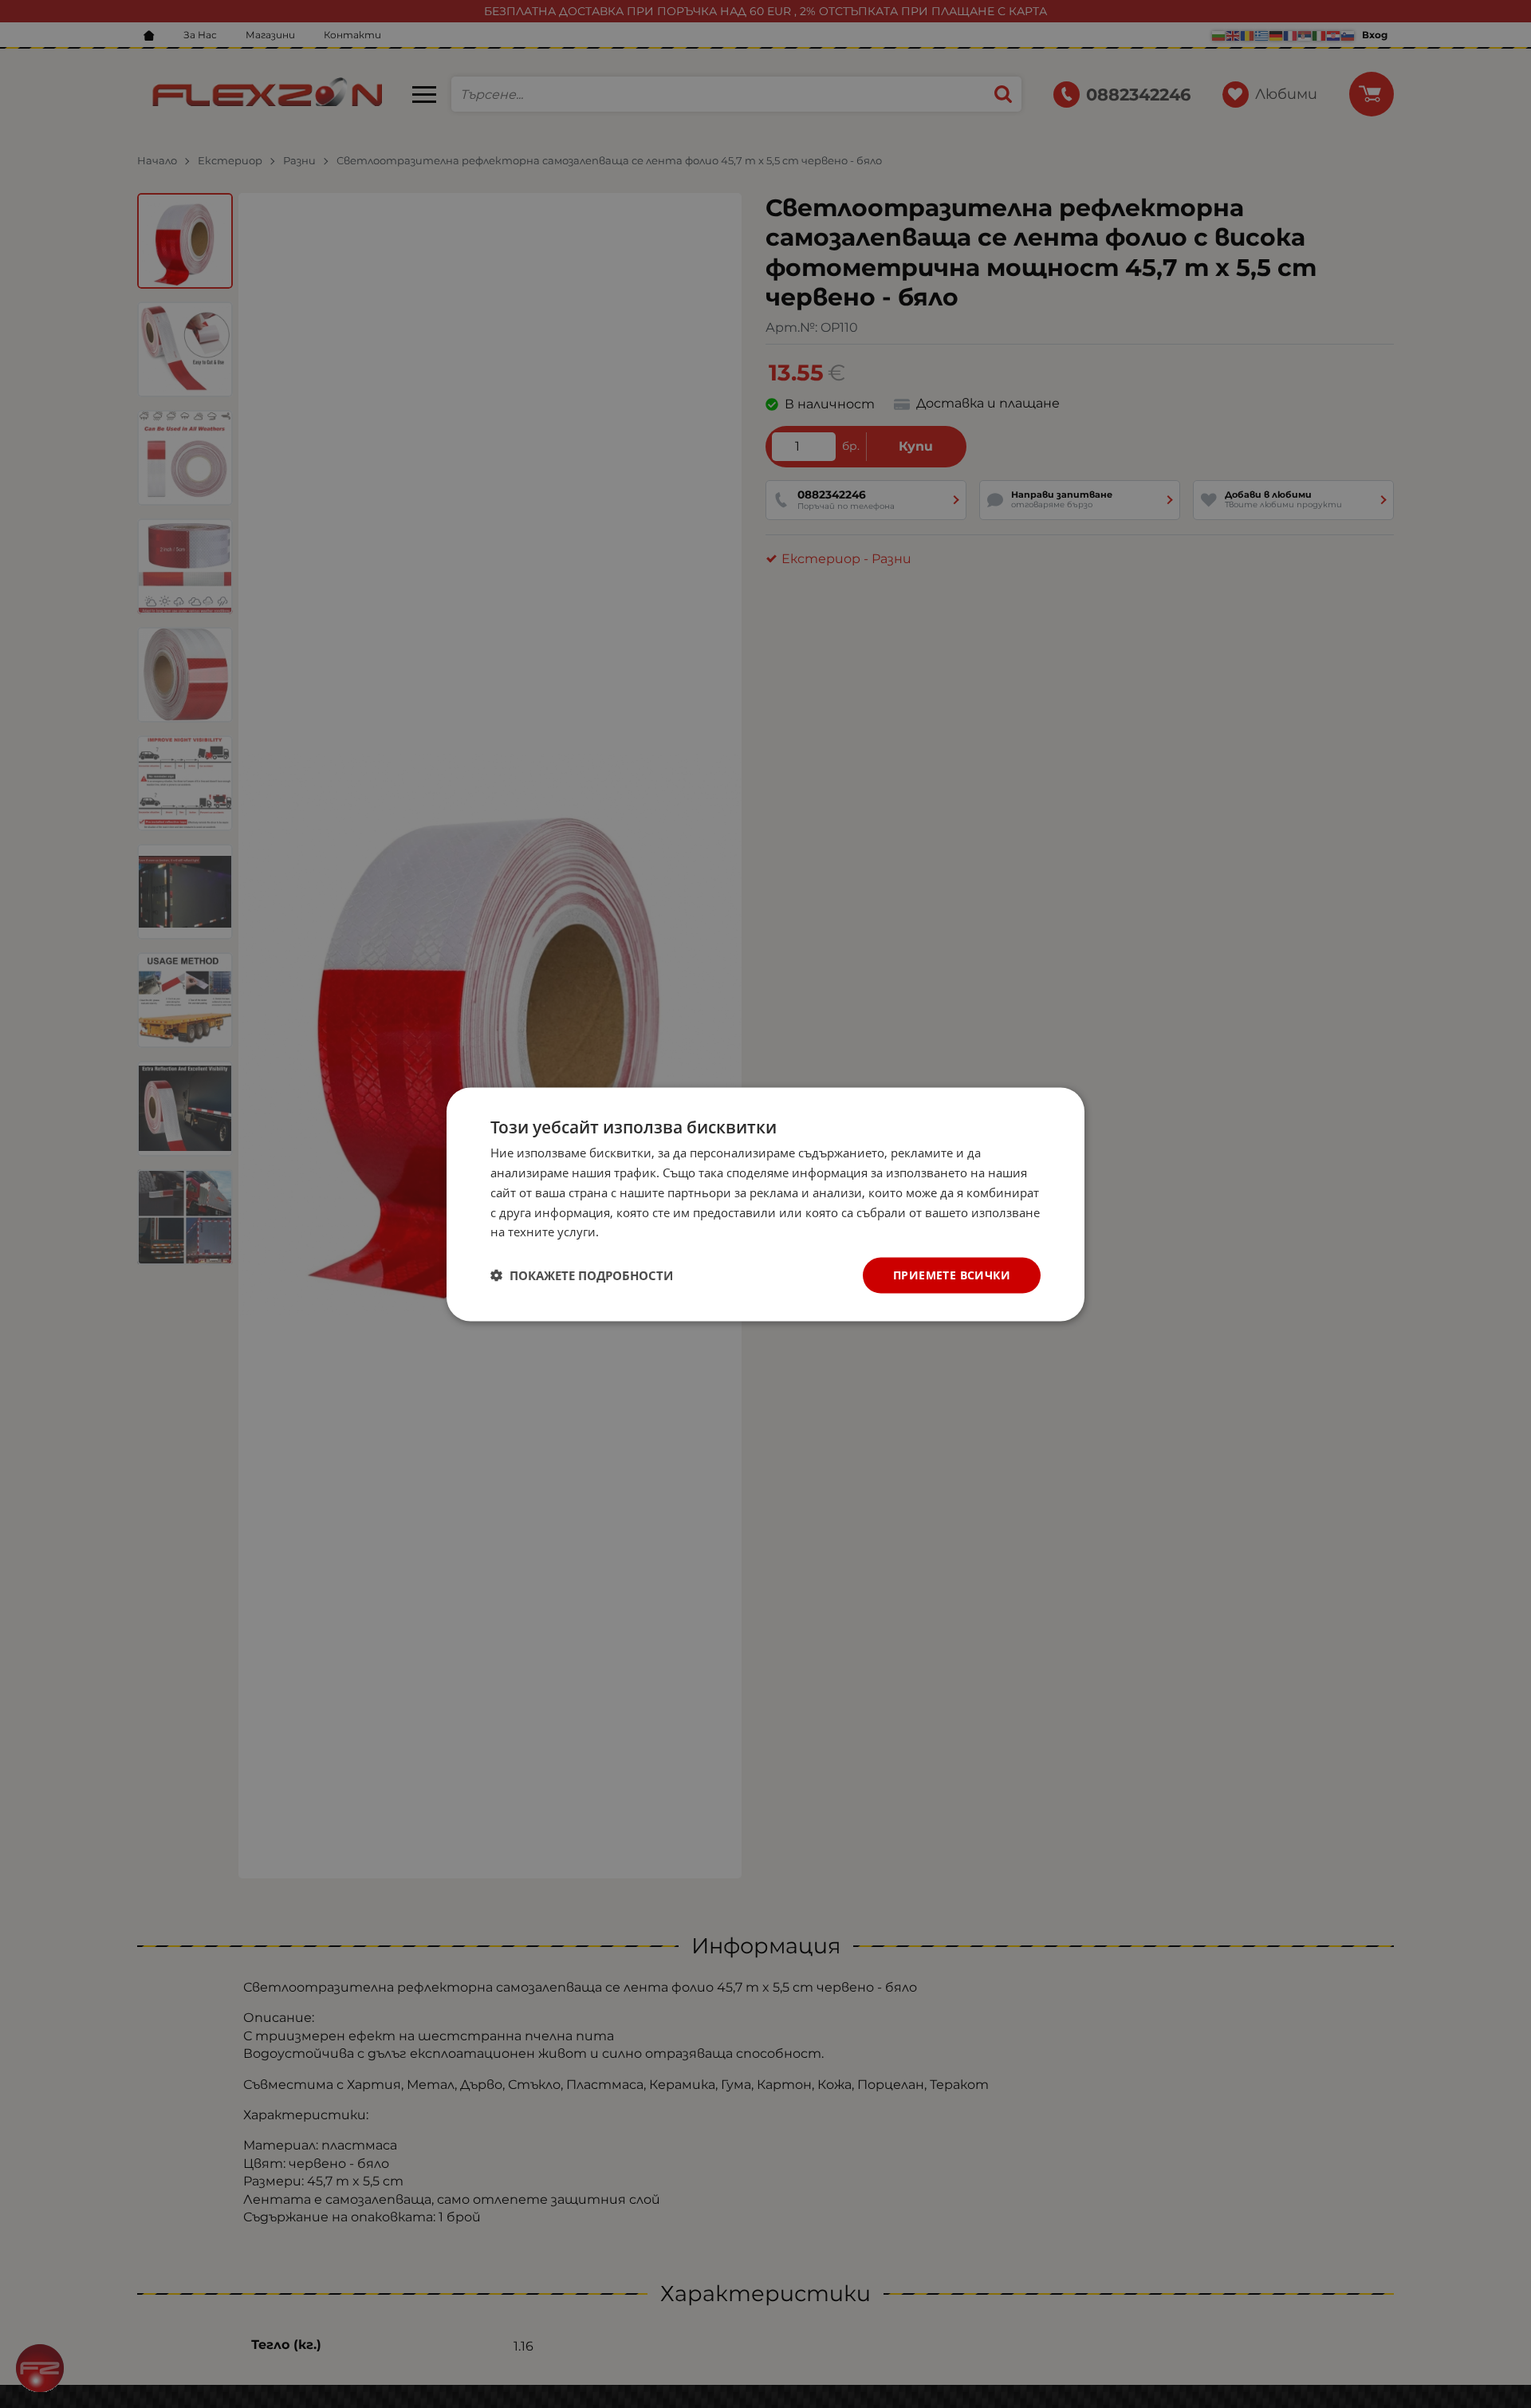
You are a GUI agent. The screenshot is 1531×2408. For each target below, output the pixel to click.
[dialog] (765, 1204)
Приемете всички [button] (952, 1274)
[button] (582, 1275)
